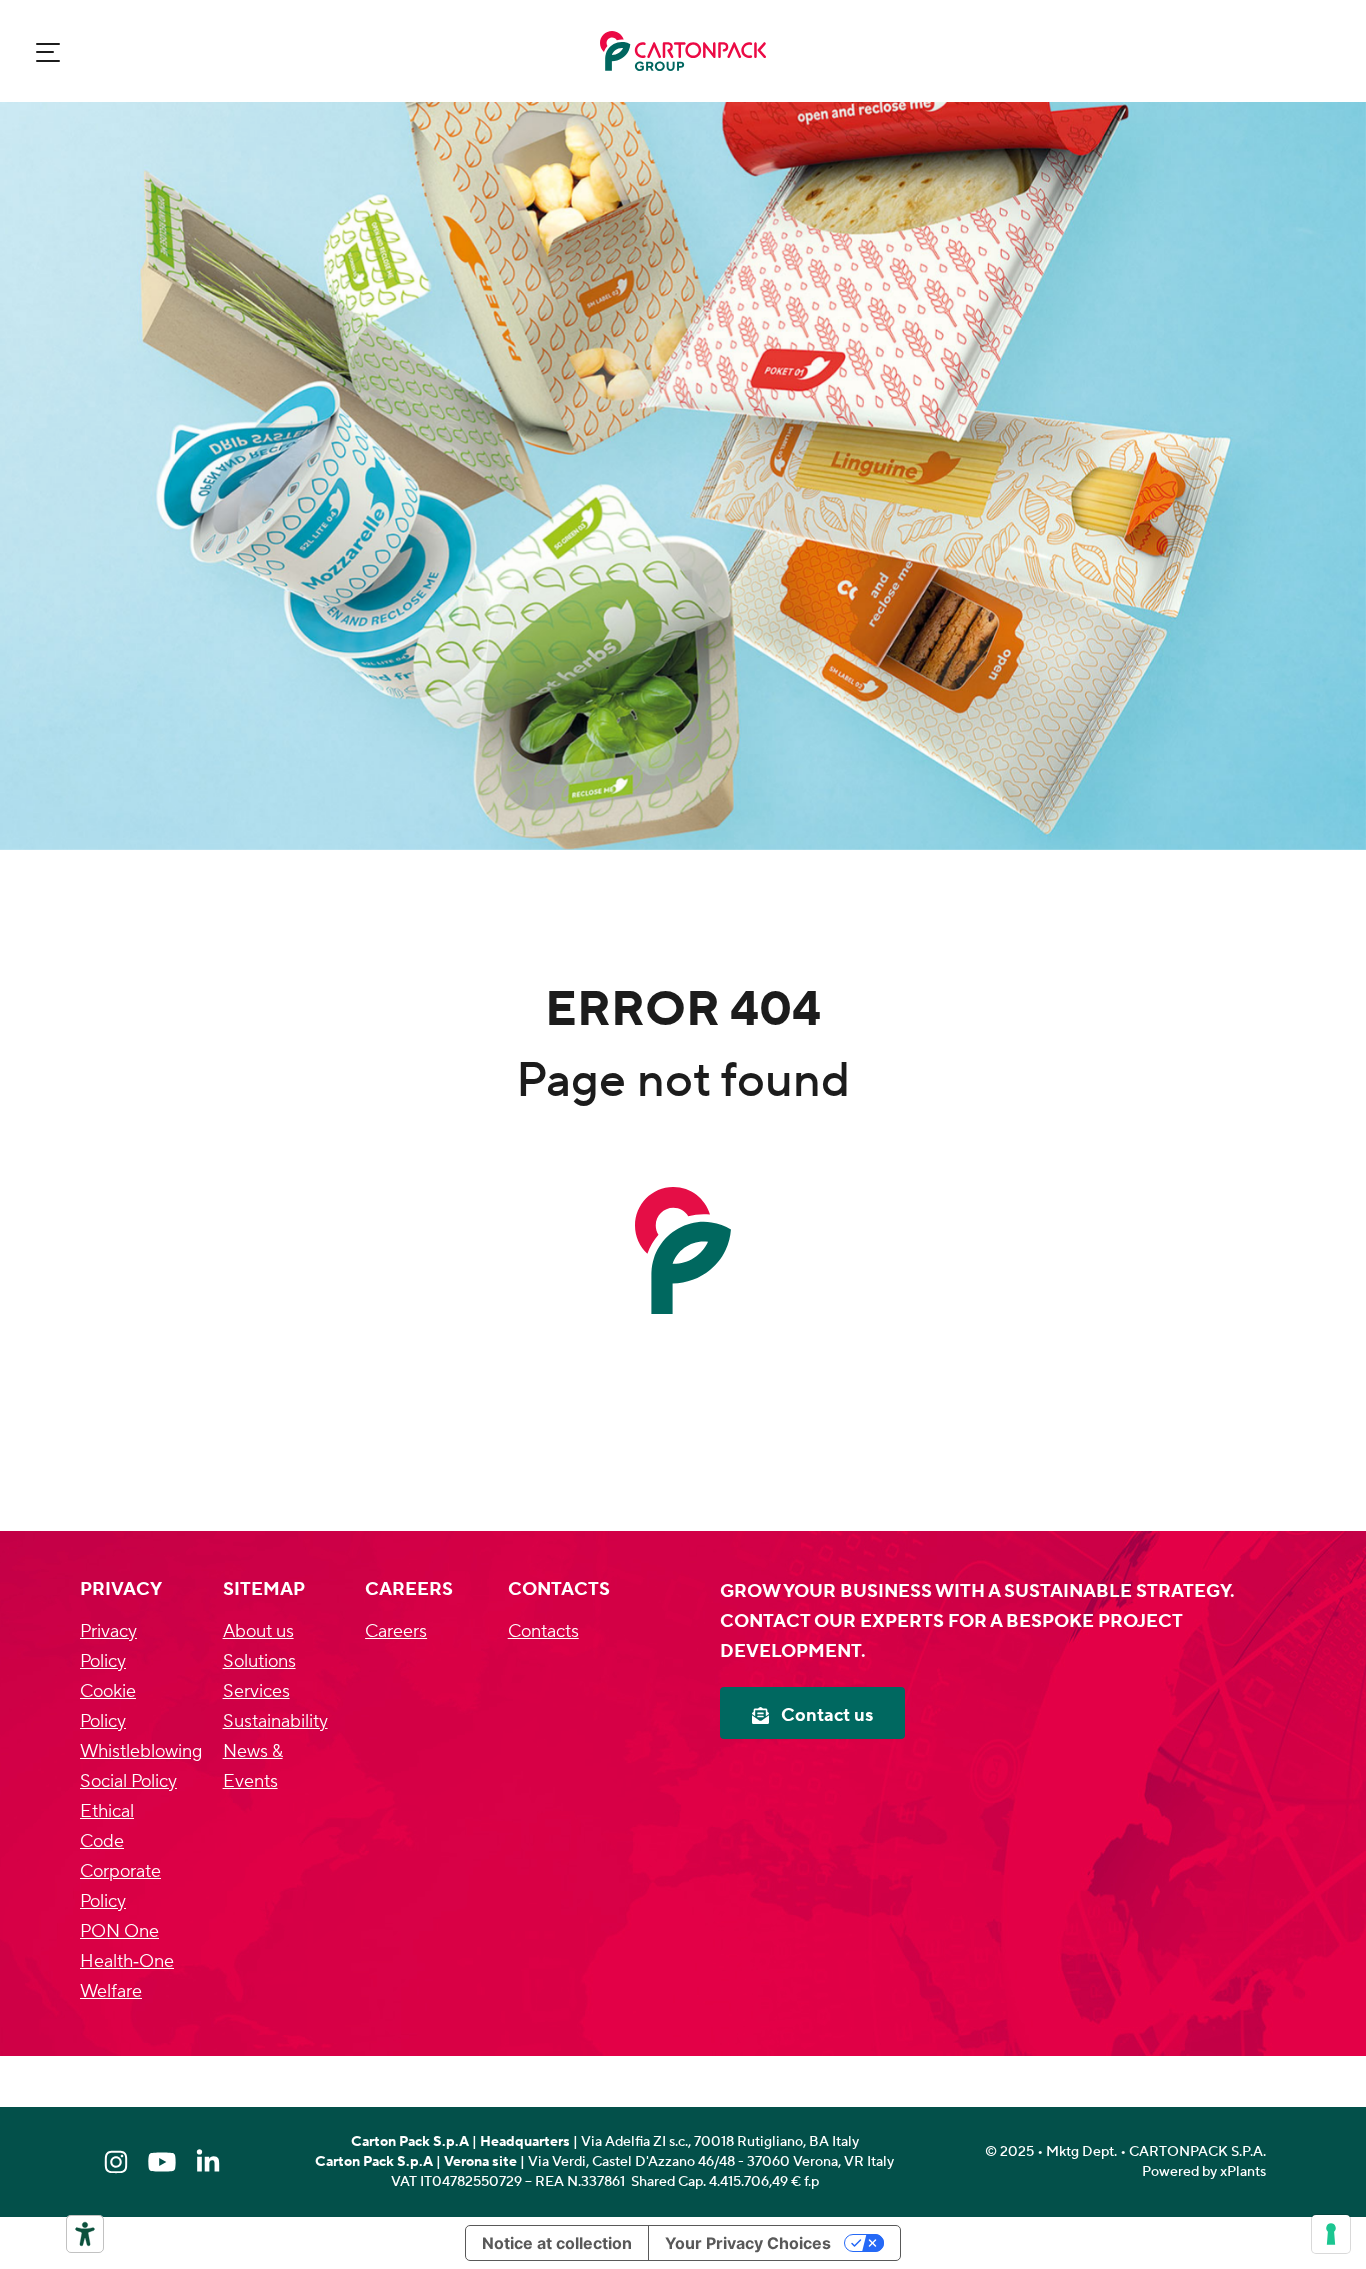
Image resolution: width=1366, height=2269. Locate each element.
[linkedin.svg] (208, 2162)
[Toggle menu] (48, 51)
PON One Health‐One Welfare (127, 1961)
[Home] (683, 51)
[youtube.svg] (162, 2162)
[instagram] (116, 2162)
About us (258, 1631)
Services (256, 1691)
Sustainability (275, 1721)
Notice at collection (557, 2243)
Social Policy (128, 1781)
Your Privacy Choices (748, 2243)
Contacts (543, 1631)
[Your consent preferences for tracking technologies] (1331, 2234)
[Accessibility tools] (85, 2234)
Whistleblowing (141, 1751)
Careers (396, 1631)
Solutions (259, 1661)
